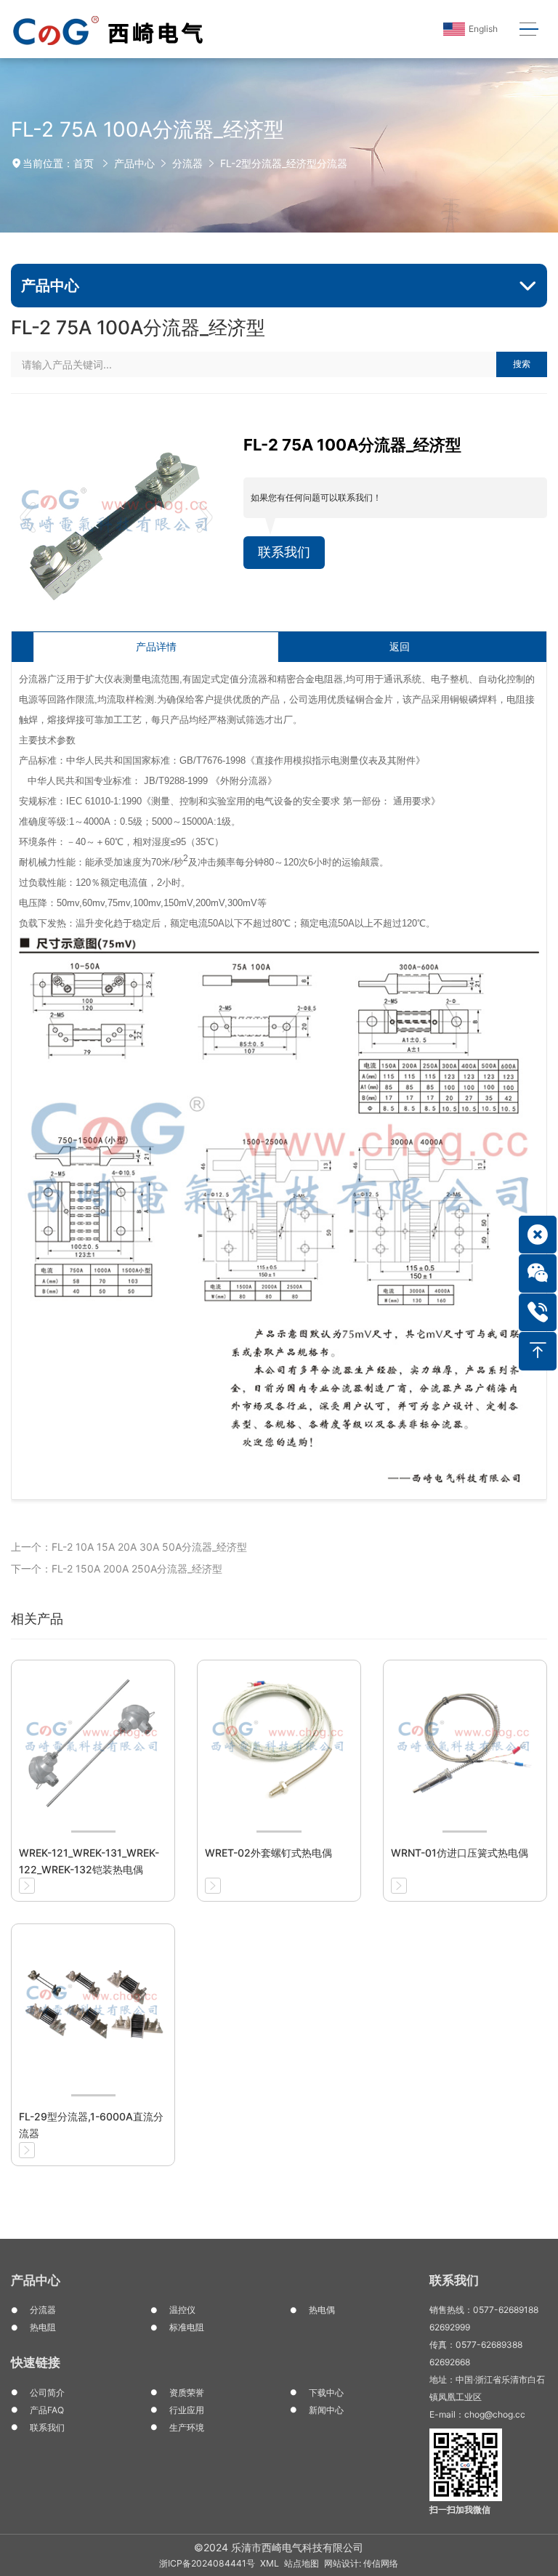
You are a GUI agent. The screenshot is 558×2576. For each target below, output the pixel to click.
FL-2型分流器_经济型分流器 (284, 163)
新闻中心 (326, 2410)
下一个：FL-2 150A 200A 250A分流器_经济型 (117, 1568)
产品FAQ (47, 2410)
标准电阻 (187, 2327)
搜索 (522, 364)
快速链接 (36, 2362)
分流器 (187, 163)
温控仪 (182, 2310)
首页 (84, 163)
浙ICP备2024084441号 (207, 2563)
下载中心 (326, 2393)
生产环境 (187, 2427)
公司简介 (47, 2393)
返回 (400, 646)
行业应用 (187, 2410)
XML (270, 2563)
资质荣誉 (187, 2393)
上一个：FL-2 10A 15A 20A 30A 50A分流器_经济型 (129, 1547)
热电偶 (322, 2310)
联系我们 (284, 552)
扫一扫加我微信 (460, 2510)
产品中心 (134, 163)
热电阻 (43, 2327)
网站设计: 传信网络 (361, 2563)
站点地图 (302, 2563)
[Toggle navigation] (529, 29)
